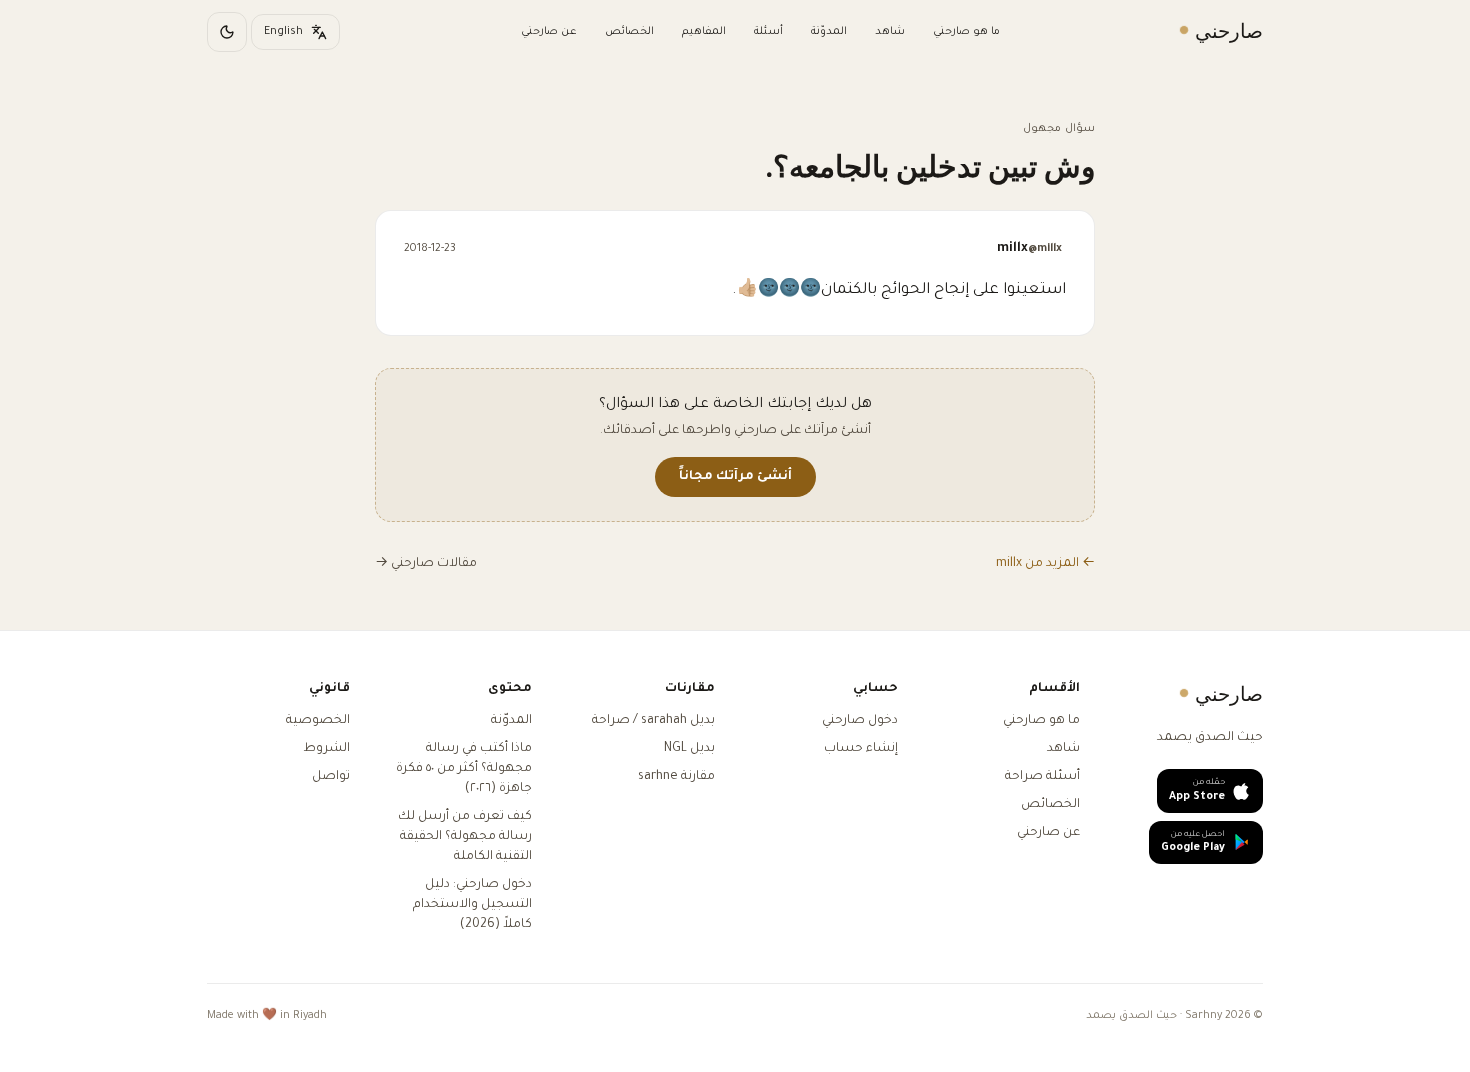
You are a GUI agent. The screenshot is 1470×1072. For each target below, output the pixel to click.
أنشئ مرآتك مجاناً (735, 477)
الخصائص (629, 32)
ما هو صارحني (966, 32)
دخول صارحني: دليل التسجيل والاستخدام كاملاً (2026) (472, 905)
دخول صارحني (860, 721)
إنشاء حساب (861, 749)
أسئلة (768, 32)
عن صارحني (549, 32)
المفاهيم (704, 32)
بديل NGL (689, 749)
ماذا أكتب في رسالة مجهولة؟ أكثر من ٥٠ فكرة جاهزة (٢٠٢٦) (464, 769)
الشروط (326, 749)
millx (1029, 249)
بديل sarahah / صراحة (653, 721)
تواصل (331, 777)
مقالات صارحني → (426, 564)
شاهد (890, 32)
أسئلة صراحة (1042, 777)
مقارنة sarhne (676, 777)
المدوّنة (829, 32)
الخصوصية (318, 721)
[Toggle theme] (227, 32)
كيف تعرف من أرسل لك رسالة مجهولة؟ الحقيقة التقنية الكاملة (465, 837)
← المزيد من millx (1045, 564)
